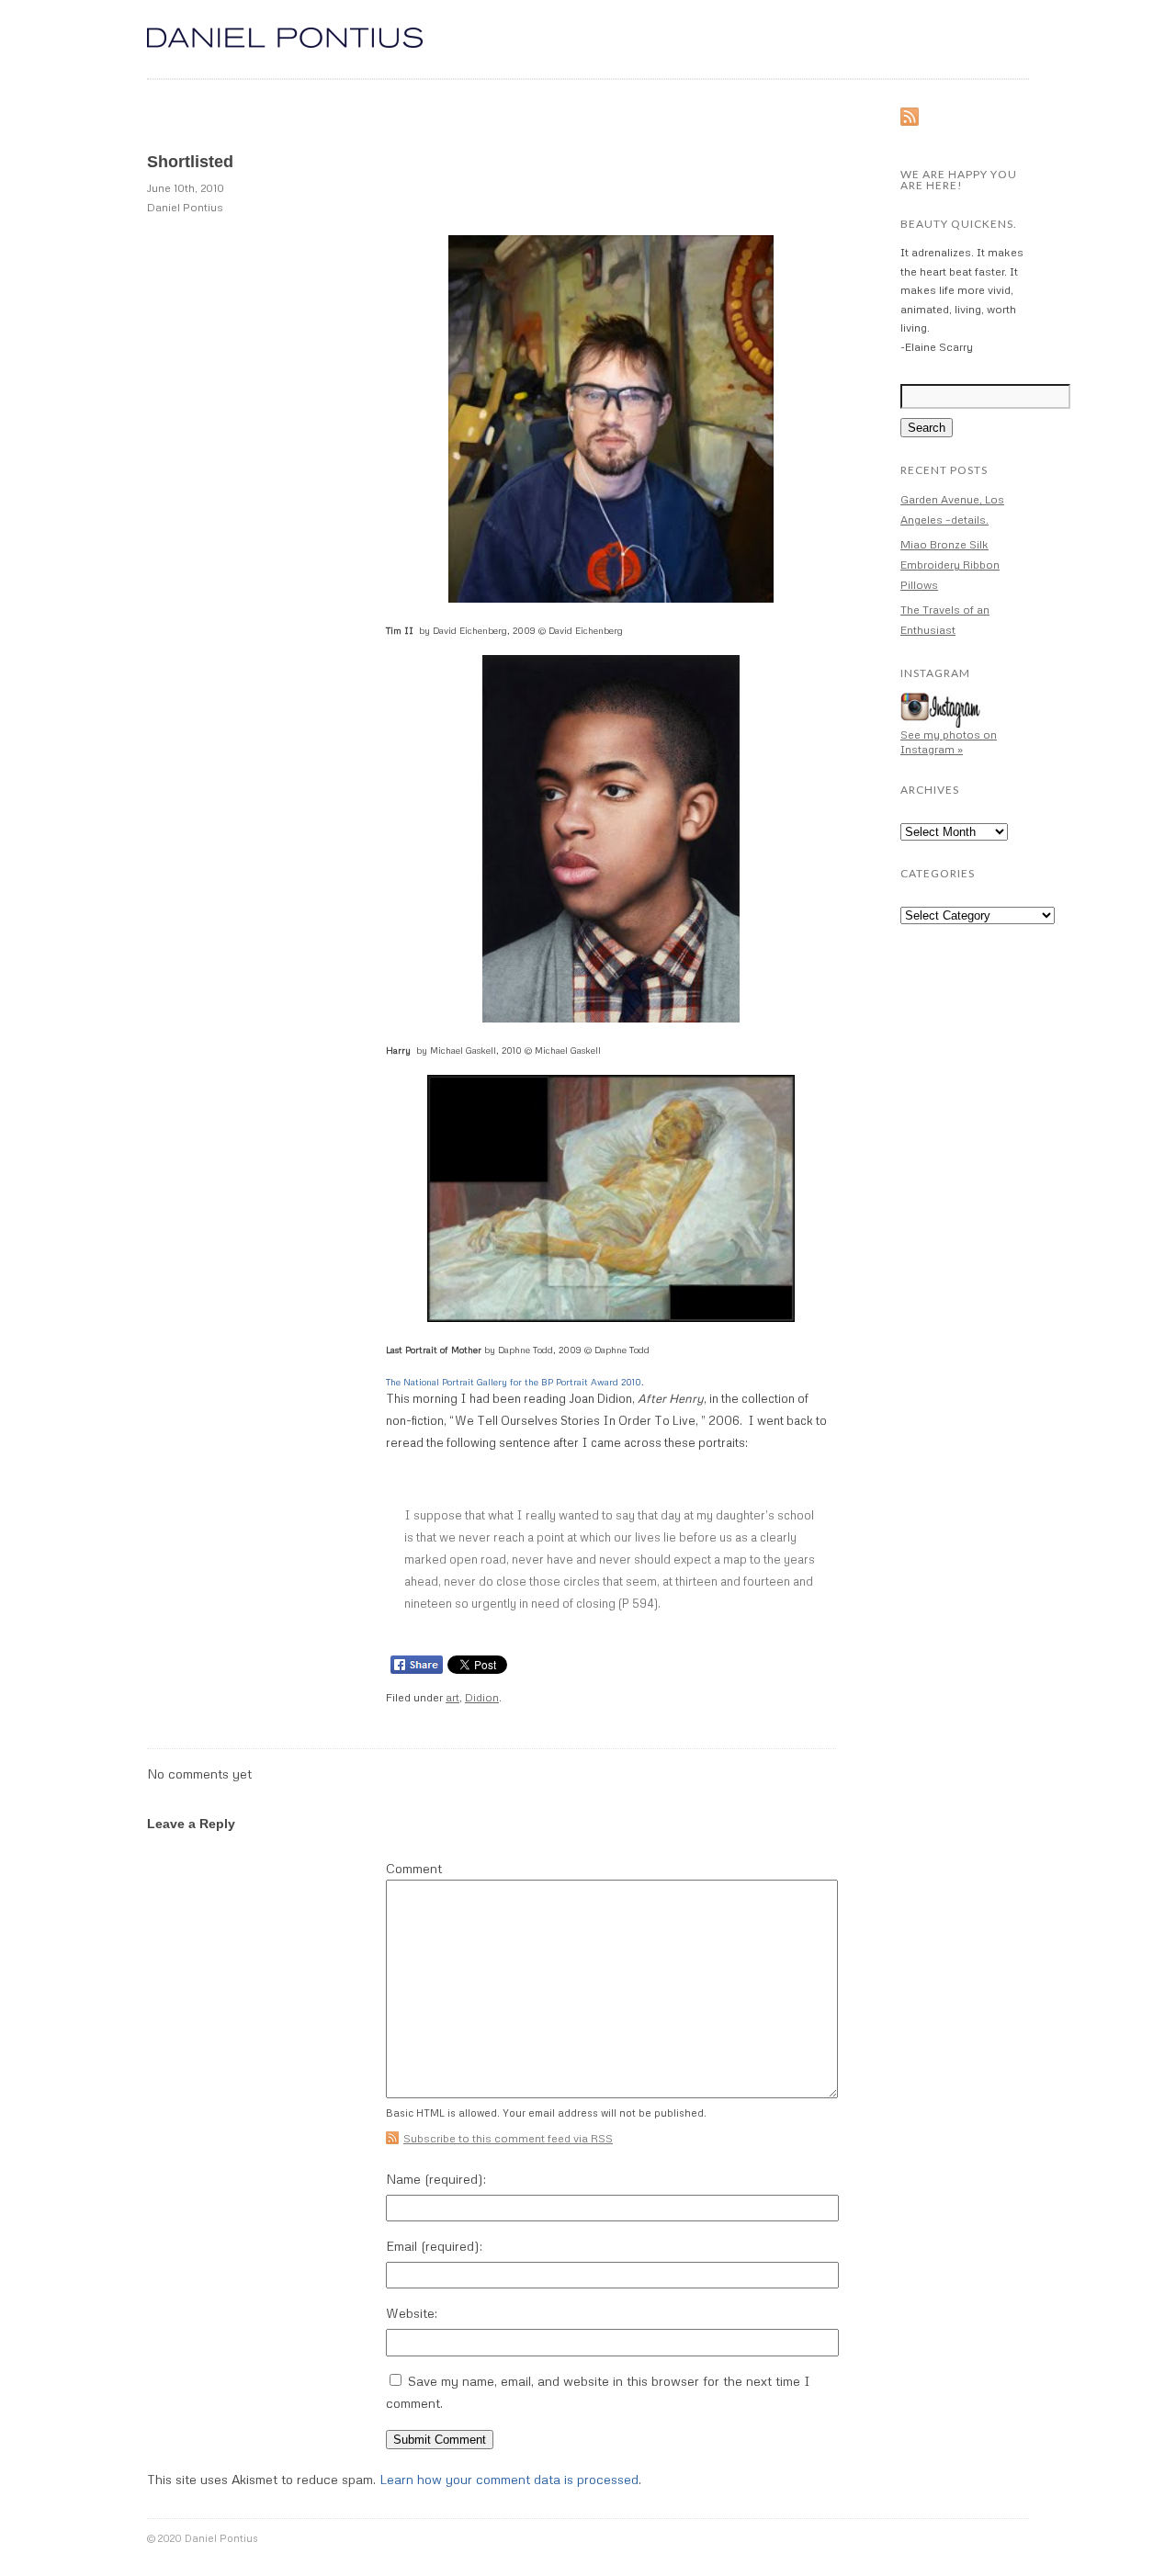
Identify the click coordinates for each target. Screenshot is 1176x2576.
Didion (482, 1697)
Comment (414, 1869)
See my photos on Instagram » (949, 742)
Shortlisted (190, 162)
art (452, 1697)
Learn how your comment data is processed (509, 2479)
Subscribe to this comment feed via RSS (508, 2138)
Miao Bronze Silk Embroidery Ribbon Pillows (950, 565)
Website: (412, 2313)
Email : (434, 2246)
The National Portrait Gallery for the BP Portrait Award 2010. (515, 1382)
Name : (436, 2179)
